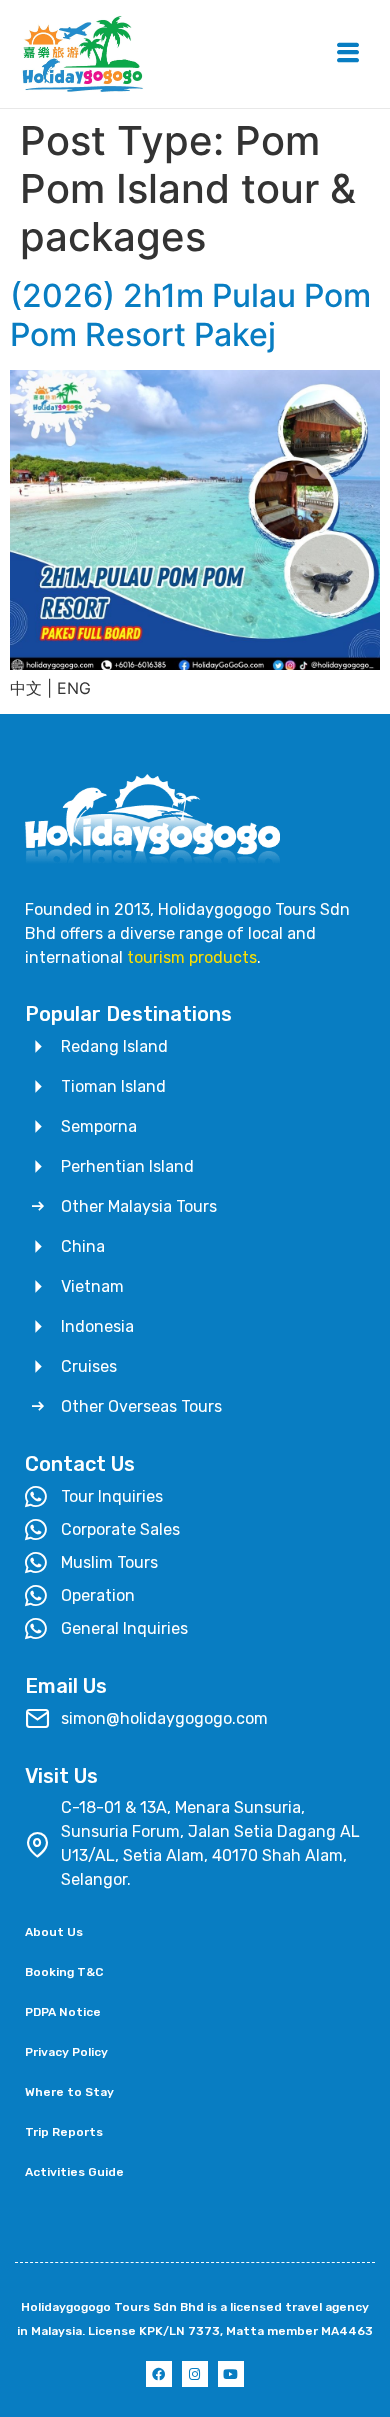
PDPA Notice (63, 2012)
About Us (54, 1932)
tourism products (192, 957)
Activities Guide (74, 2172)
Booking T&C (64, 1972)
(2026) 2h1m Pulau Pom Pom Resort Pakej (190, 314)
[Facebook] (159, 2374)
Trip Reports (64, 2132)
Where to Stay (69, 2092)
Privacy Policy (66, 2052)
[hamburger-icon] (347, 54)
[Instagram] (195, 2374)
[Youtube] (231, 2374)
